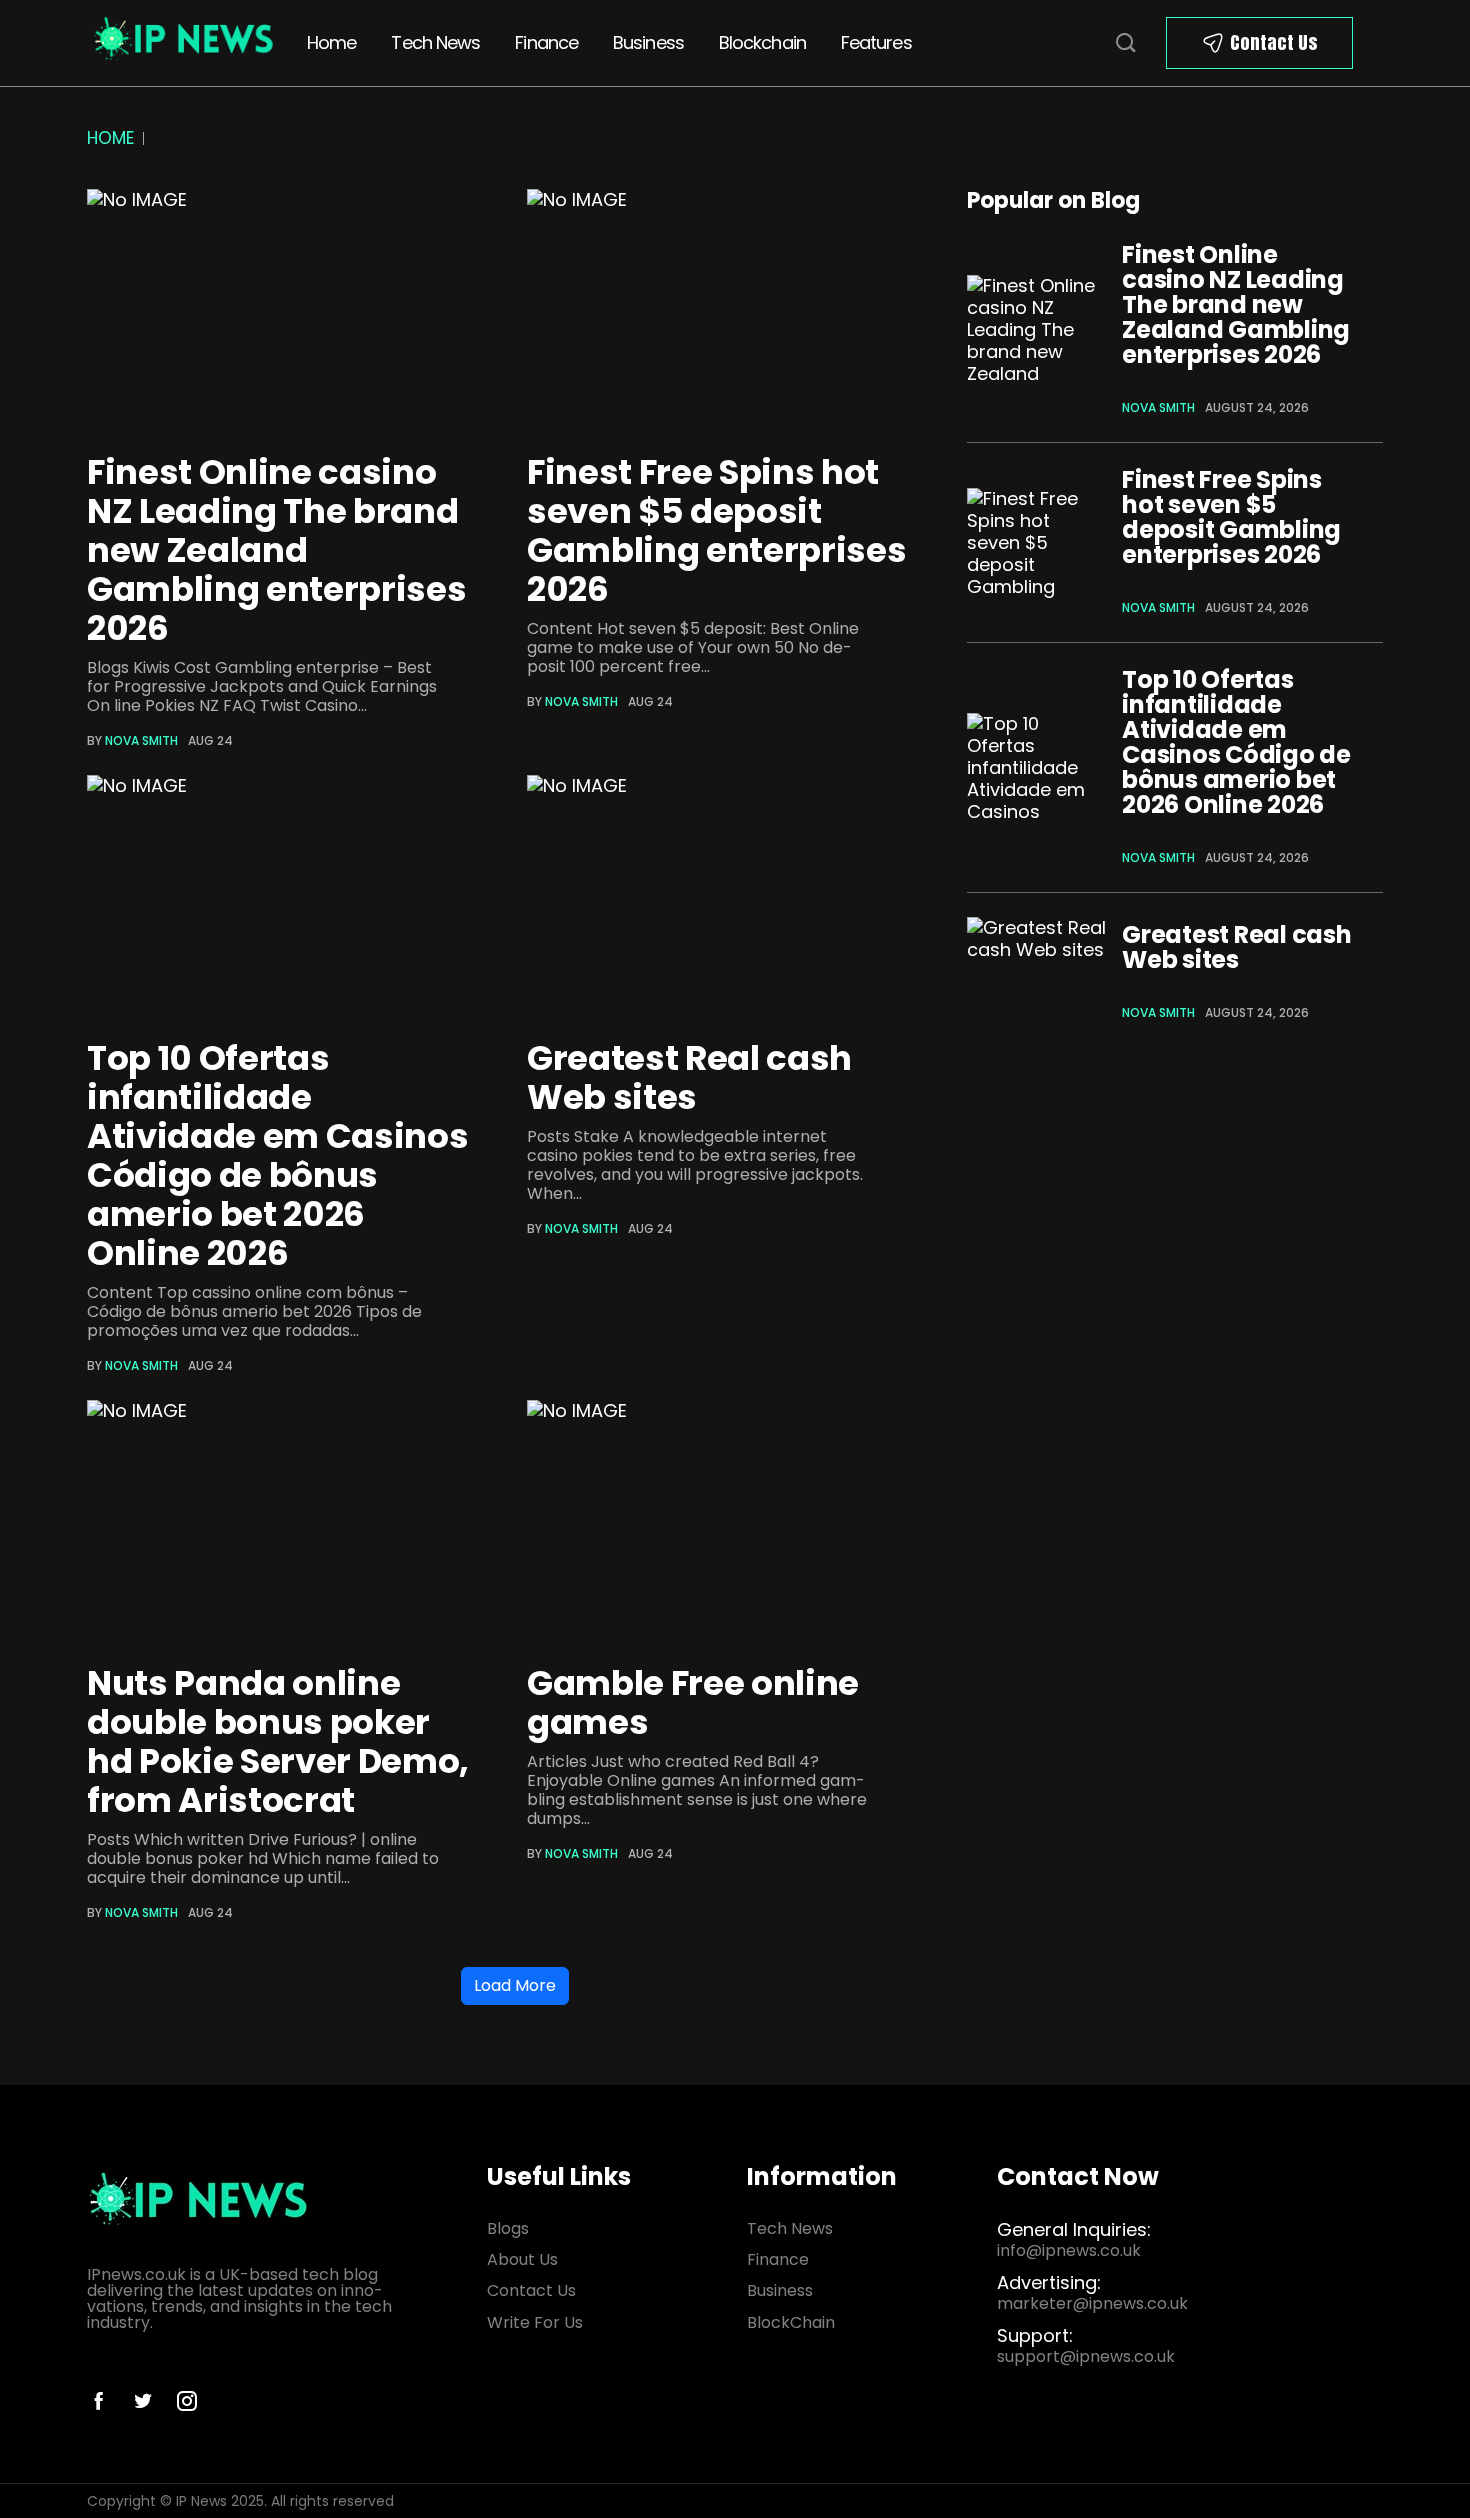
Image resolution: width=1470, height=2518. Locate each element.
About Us (522, 2259)
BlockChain (791, 2322)
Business (648, 42)
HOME (110, 138)
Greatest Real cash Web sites (689, 1077)
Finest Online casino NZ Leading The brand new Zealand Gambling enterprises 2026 (276, 550)
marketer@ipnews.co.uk (1092, 2303)
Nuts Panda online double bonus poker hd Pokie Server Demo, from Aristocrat (278, 1741)
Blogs (508, 2228)
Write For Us (535, 2322)
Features (876, 42)
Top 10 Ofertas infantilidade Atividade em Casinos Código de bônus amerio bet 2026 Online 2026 (277, 1155)
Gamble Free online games (693, 1702)
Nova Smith (141, 740)
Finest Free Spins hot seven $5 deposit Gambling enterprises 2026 (716, 530)
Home (331, 42)
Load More (515, 1985)
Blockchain (762, 42)
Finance (546, 42)
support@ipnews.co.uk (1086, 2356)
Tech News (435, 42)
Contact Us (1274, 42)
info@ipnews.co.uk (1069, 2250)
